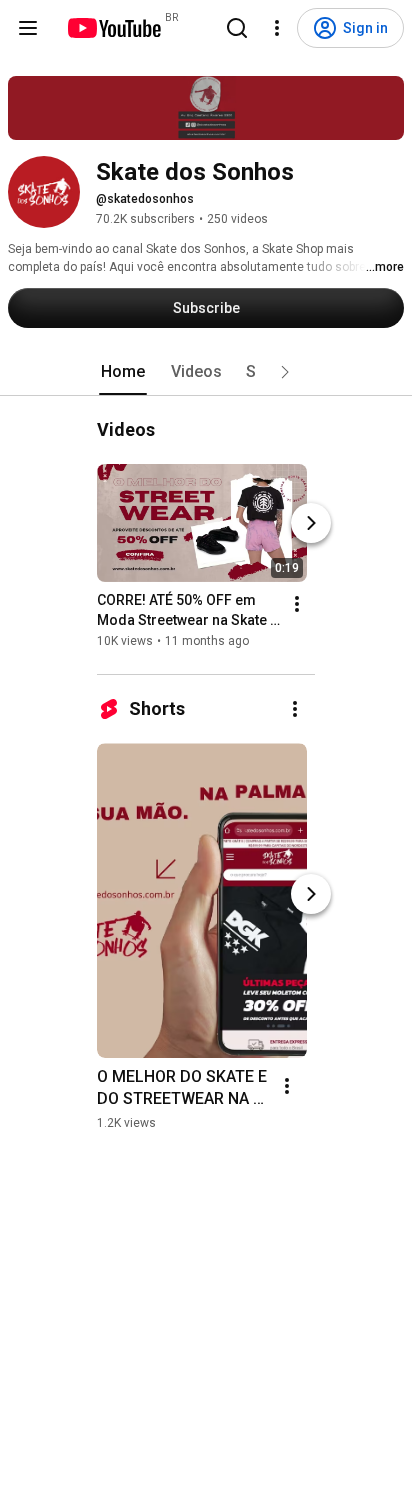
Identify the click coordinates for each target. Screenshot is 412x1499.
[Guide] (28, 28)
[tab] (123, 372)
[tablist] (206, 372)
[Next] (311, 523)
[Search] (237, 28)
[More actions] (297, 604)
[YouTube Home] (113, 28)
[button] (285, 372)
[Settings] (277, 28)
